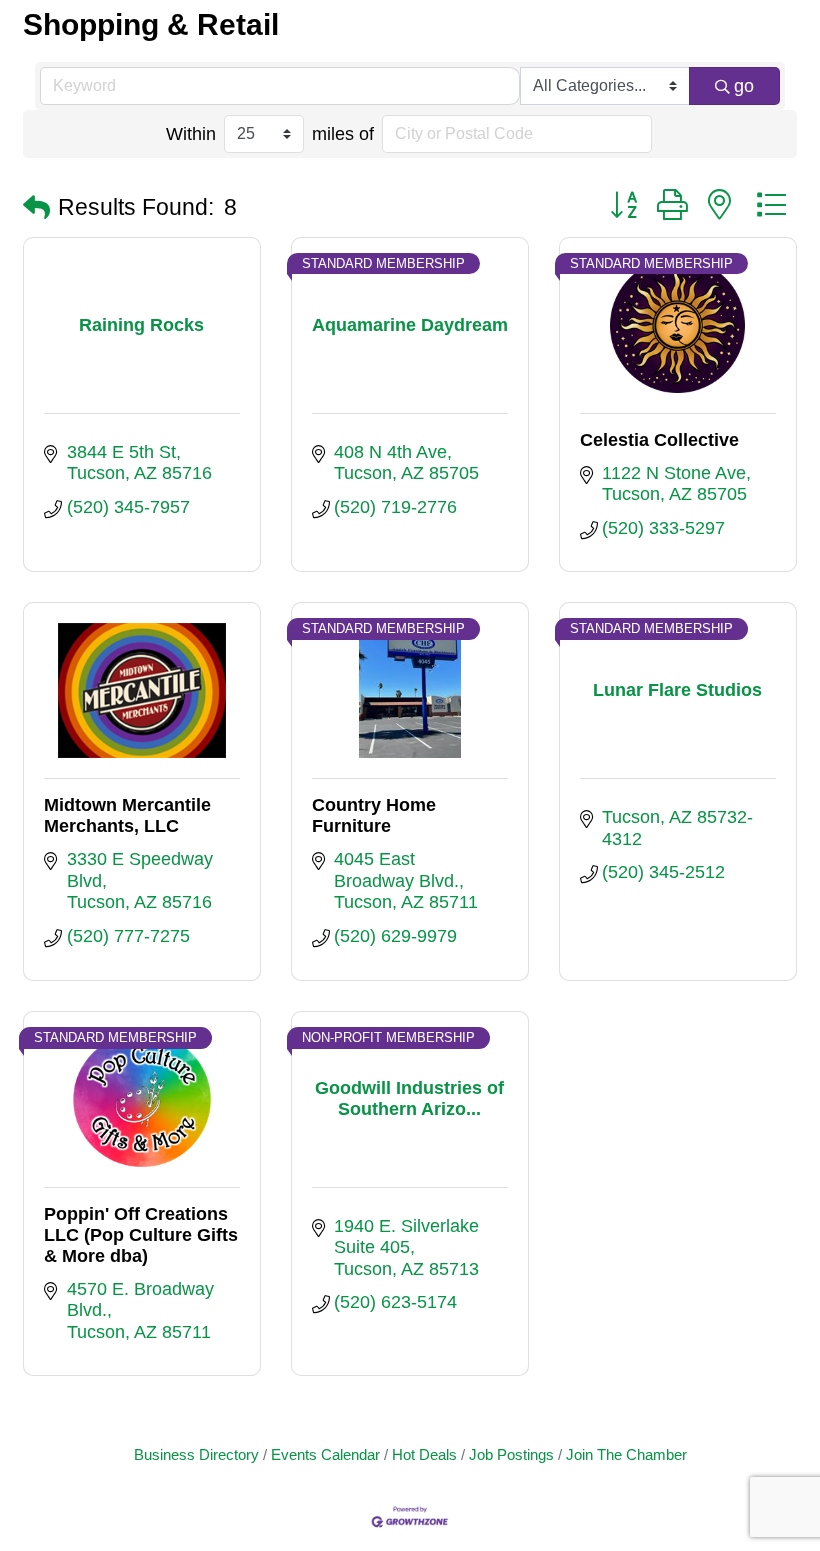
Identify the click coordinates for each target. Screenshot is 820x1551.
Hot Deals (424, 1454)
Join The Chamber (626, 1454)
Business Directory (196, 1454)
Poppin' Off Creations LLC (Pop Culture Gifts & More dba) (141, 1235)
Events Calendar (325, 1454)
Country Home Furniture (374, 815)
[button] (36, 208)
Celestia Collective (659, 440)
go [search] (744, 86)
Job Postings (511, 1454)
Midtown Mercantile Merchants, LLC (127, 815)
